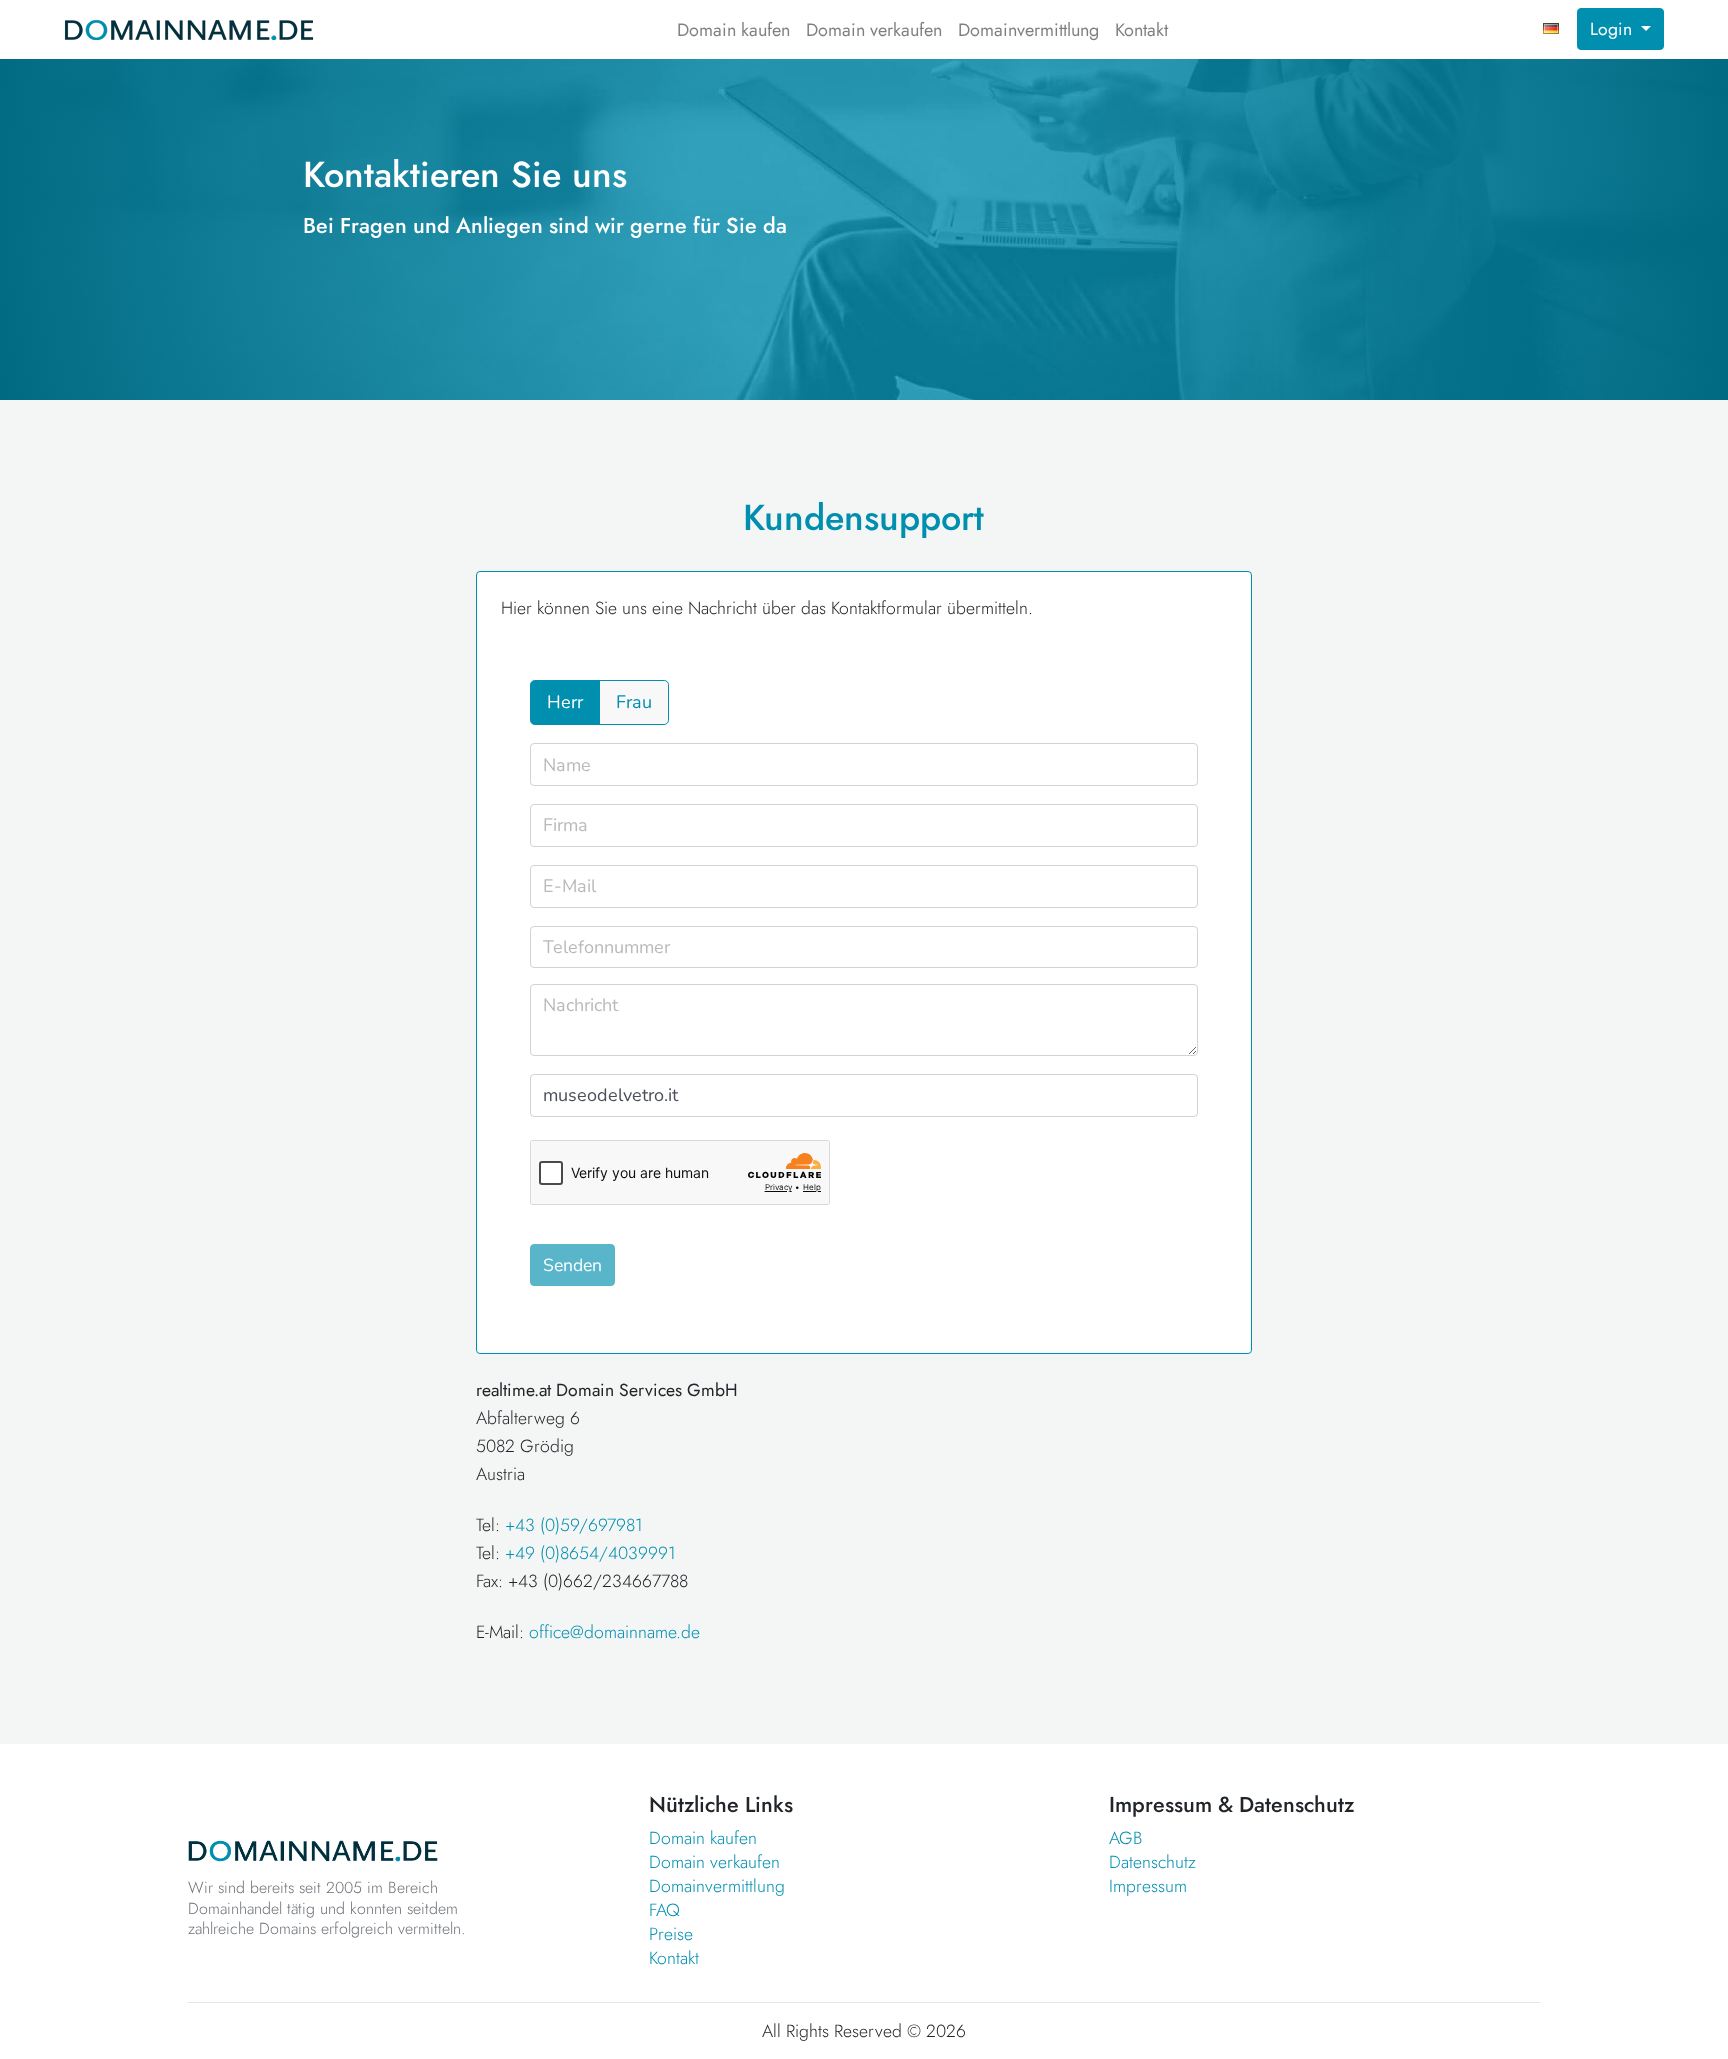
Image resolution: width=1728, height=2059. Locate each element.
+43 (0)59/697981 (574, 1525)
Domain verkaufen (874, 30)
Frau (634, 702)
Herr (565, 702)
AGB (1125, 1838)
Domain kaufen (733, 30)
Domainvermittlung (1028, 30)
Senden (572, 1265)
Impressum (1148, 1886)
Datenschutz (1152, 1862)
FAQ (664, 1910)
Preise (671, 1934)
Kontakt (1141, 30)
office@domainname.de (614, 1632)
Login (1613, 29)
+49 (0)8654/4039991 (590, 1553)
